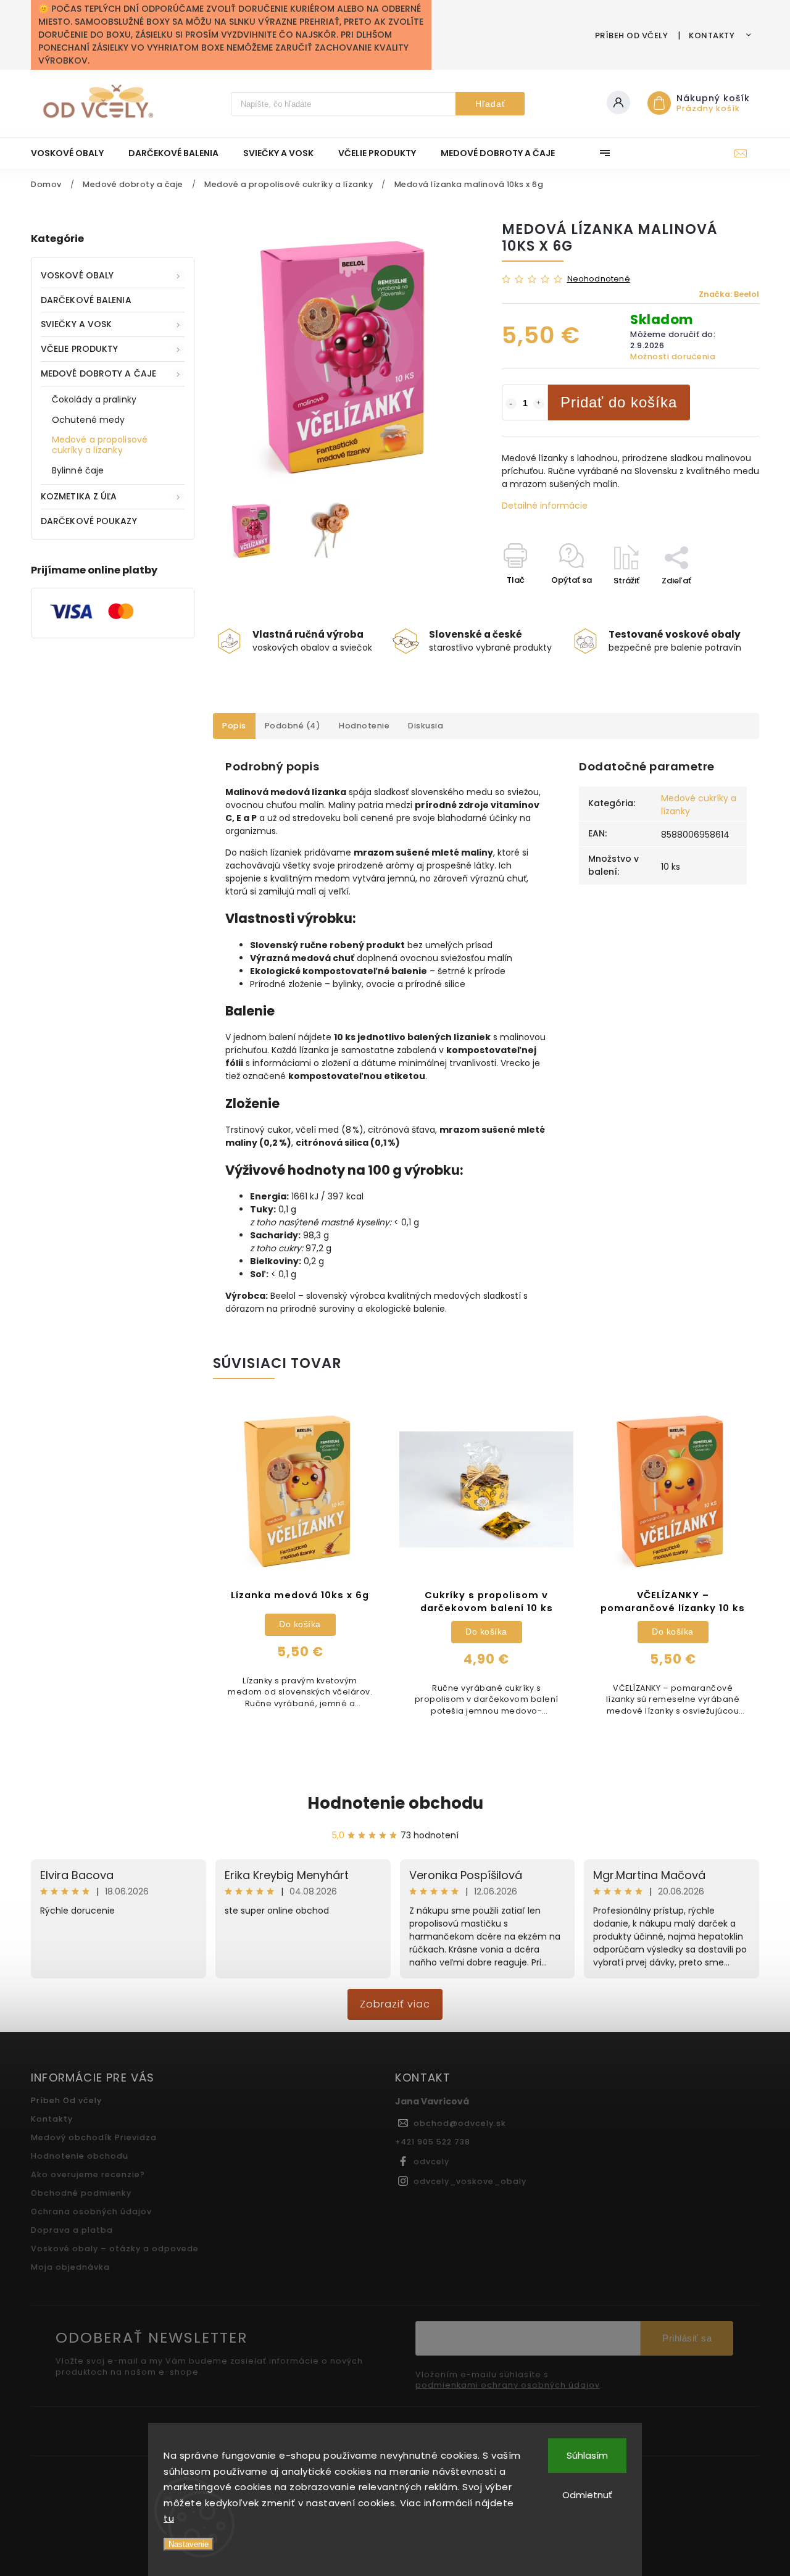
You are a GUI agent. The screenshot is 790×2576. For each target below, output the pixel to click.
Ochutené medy (88, 420)
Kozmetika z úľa (79, 496)
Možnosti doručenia (673, 356)
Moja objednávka (70, 2267)
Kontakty (712, 35)
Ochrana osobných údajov (91, 2211)
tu (169, 2518)
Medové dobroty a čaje (98, 373)
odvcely (431, 2161)
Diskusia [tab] (426, 726)
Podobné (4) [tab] (293, 726)
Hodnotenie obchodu (395, 1803)
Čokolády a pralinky (94, 399)
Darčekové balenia (86, 300)
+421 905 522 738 (433, 2142)
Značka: (729, 294)
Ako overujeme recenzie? (88, 2174)
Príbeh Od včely (632, 35)
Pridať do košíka (619, 402)
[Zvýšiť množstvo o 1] (539, 404)
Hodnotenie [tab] (364, 726)
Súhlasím (587, 2455)
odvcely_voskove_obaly (470, 2181)
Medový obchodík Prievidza (94, 2137)
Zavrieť (717, 602)
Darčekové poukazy (89, 521)
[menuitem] (73, 153)
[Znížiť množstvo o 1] (511, 404)
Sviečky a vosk (76, 324)
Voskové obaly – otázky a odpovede (115, 2249)
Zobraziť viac (395, 2004)
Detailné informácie (545, 506)
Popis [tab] (234, 726)
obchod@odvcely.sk (460, 2123)
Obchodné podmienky (81, 2193)
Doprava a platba (72, 2230)
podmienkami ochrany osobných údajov (508, 2385)
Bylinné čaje (78, 470)
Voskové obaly (77, 275)
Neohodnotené (599, 279)
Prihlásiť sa (687, 2338)
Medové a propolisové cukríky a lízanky (100, 445)
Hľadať (490, 104)
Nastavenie (189, 2544)
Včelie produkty (80, 349)
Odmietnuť (587, 2495)
